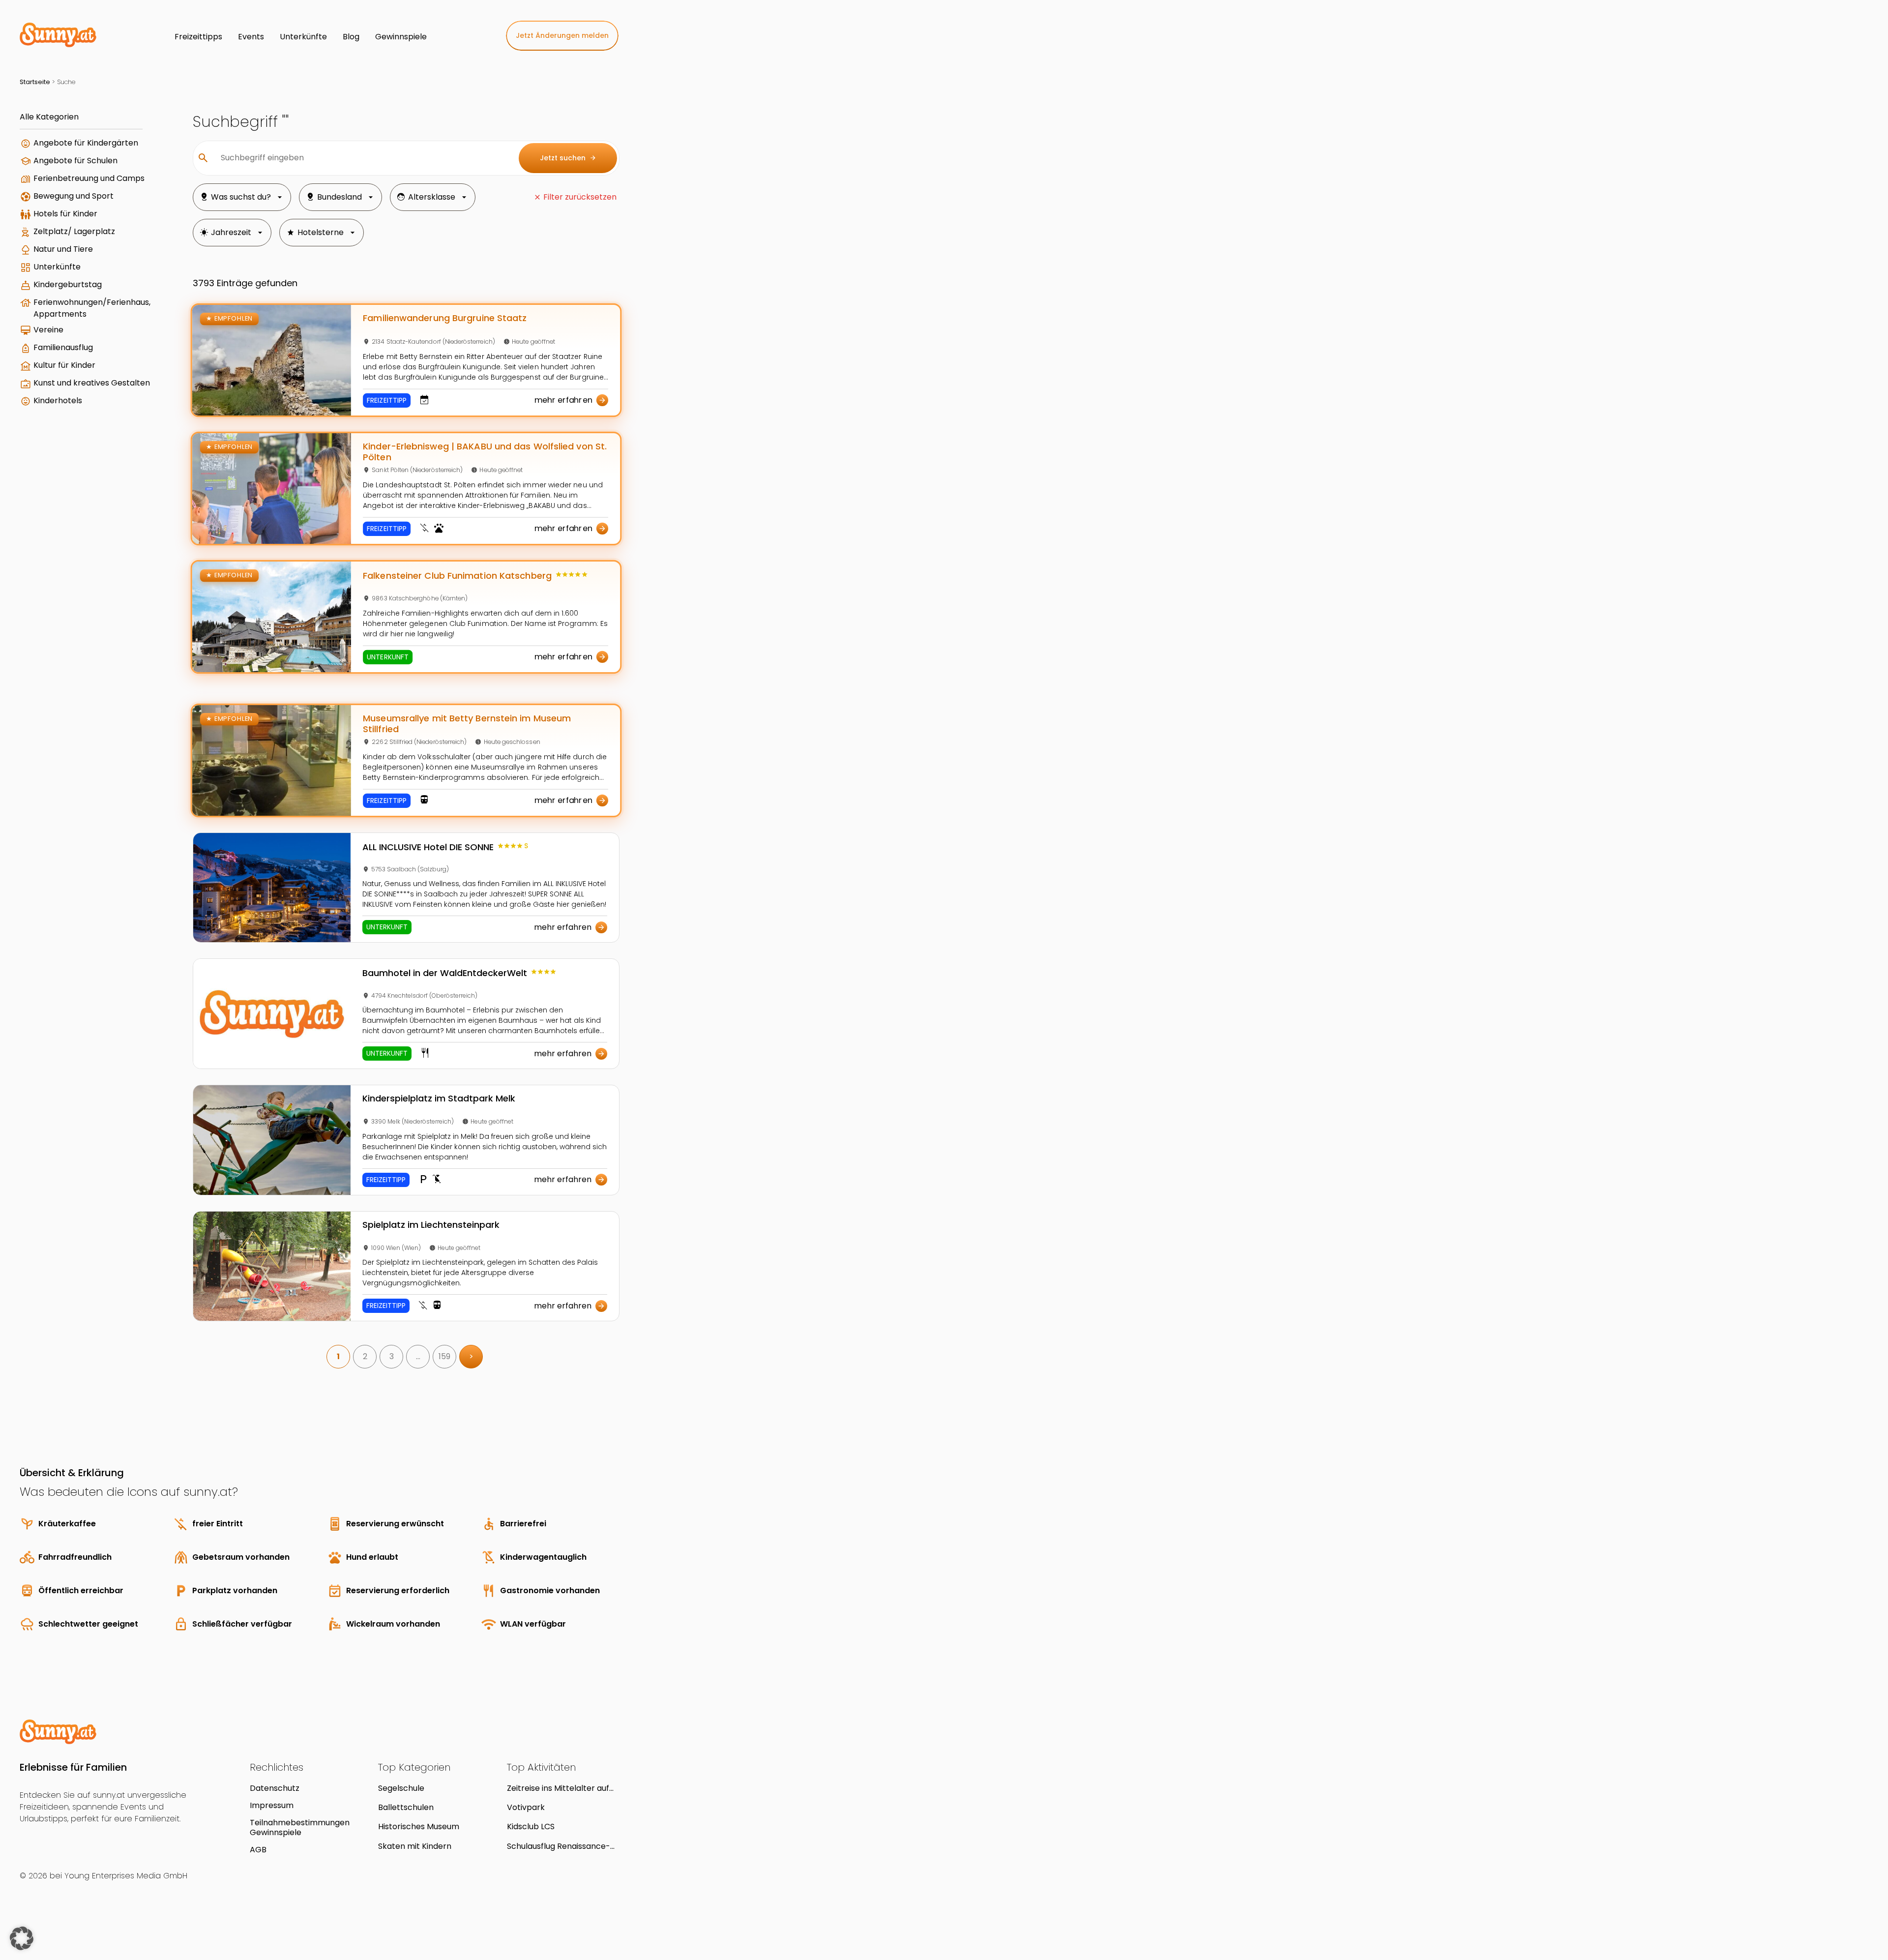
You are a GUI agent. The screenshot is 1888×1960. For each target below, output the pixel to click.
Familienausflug (63, 347)
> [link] (471, 1356)
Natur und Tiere (63, 249)
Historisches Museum (419, 1826)
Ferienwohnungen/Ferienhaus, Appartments (92, 308)
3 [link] (392, 1356)
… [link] (418, 1356)
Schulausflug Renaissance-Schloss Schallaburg (559, 1846)
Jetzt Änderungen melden (562, 35)
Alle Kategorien (49, 117)
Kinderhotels (58, 401)
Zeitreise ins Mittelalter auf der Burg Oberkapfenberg (558, 1788)
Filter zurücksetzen (580, 197)
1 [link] (338, 1356)
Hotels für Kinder (65, 214)
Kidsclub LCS (531, 1826)
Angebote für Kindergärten (86, 143)
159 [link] (444, 1356)
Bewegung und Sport (74, 196)
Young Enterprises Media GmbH (126, 1876)
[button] (22, 1938)
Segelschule (401, 1788)
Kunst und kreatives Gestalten (92, 383)
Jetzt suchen (568, 158)
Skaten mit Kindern (415, 1846)
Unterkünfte (57, 267)
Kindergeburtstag (68, 284)
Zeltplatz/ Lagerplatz (74, 231)
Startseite (35, 82)
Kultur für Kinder (64, 365)
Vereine (48, 330)
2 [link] (365, 1356)
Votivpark (526, 1807)
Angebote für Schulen (75, 161)
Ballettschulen (406, 1807)
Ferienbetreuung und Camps (89, 178)
